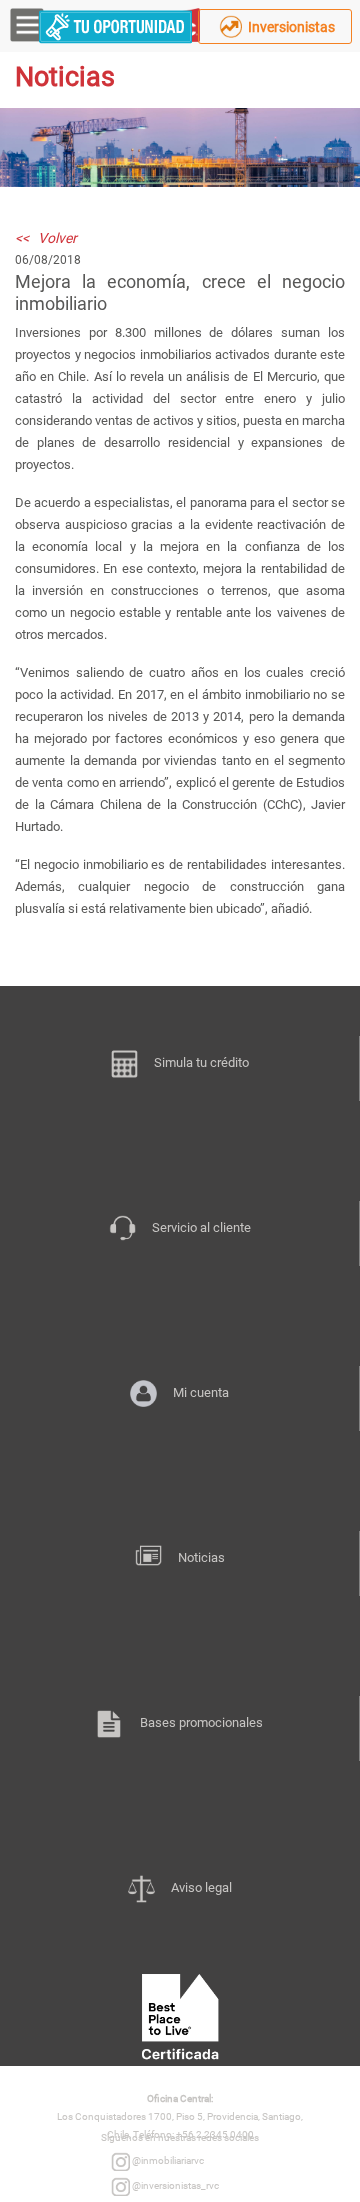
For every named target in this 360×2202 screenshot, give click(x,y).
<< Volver (46, 238)
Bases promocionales (201, 1722)
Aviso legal (201, 1887)
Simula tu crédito (201, 1062)
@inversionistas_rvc (174, 2185)
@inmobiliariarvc (167, 2160)
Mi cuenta (201, 1392)
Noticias (201, 1557)
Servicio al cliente (201, 1227)
